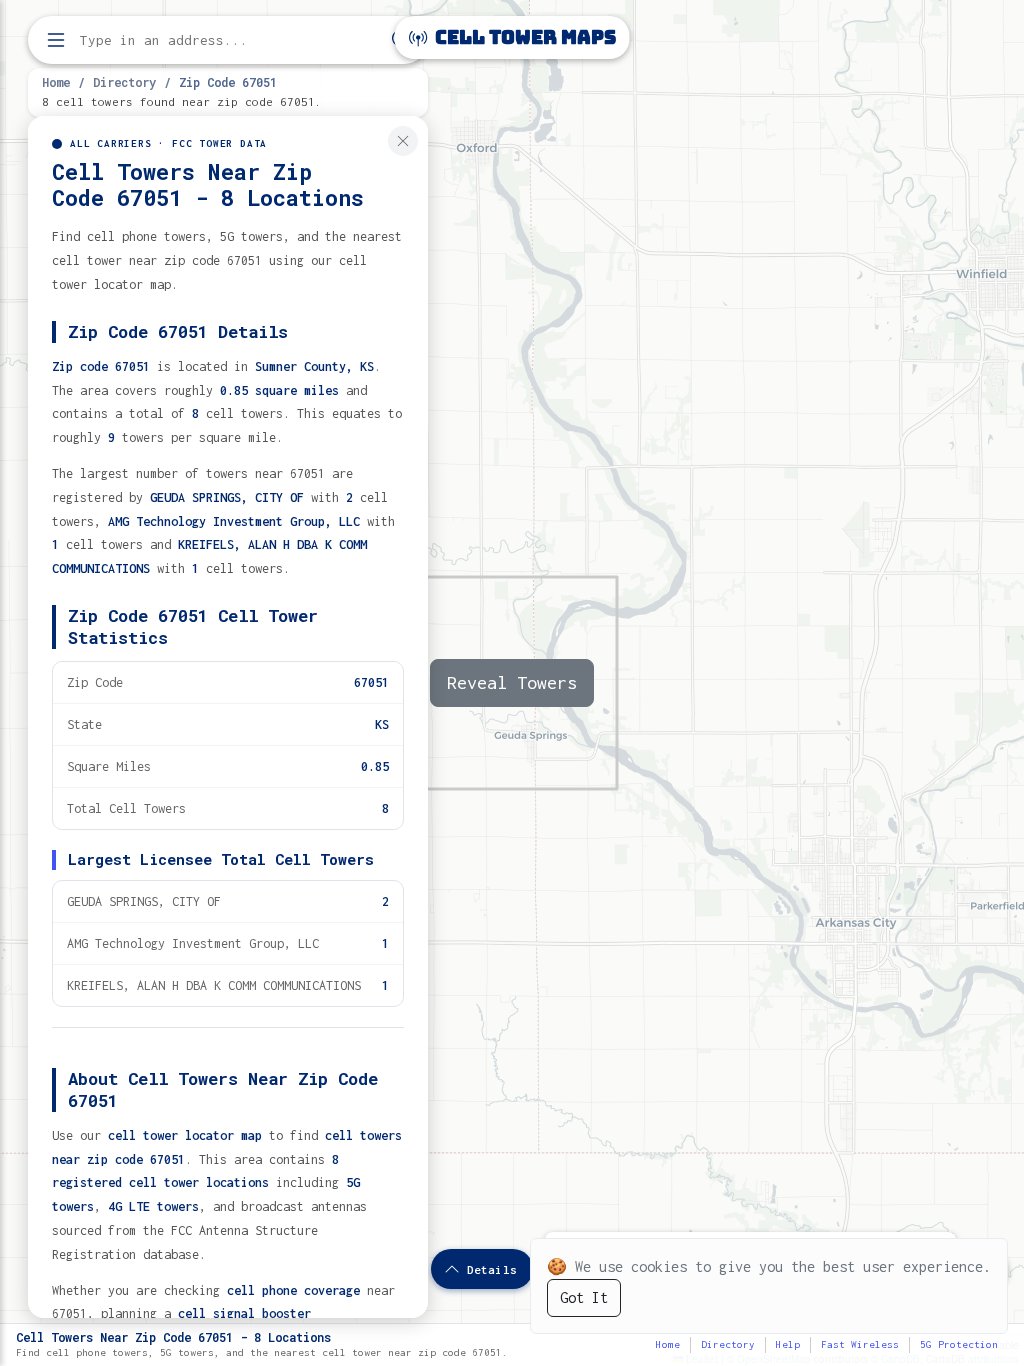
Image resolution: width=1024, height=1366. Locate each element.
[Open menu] (56, 40)
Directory (124, 82)
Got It (584, 1297)
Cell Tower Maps (523, 37)
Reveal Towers (512, 682)
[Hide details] (403, 141)
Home (56, 82)
